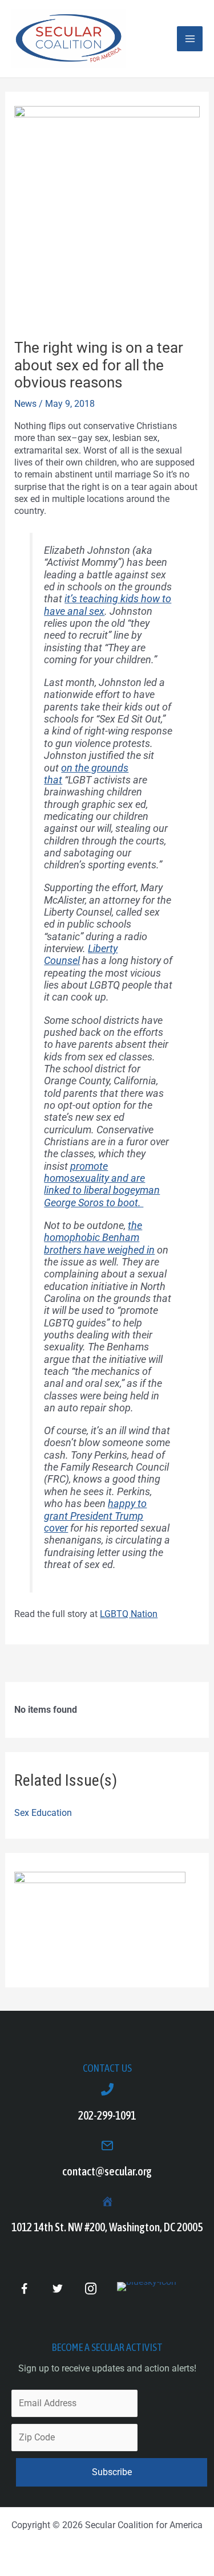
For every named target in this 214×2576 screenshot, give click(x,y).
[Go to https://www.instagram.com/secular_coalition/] (90, 2289)
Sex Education (43, 1813)
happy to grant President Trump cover (95, 1516)
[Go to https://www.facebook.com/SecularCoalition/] (24, 2290)
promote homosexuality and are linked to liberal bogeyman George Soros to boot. (102, 1184)
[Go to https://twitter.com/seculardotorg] (57, 2289)
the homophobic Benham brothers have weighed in (99, 1238)
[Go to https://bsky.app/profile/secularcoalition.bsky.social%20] (147, 2287)
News (25, 404)
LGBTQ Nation (129, 1614)
